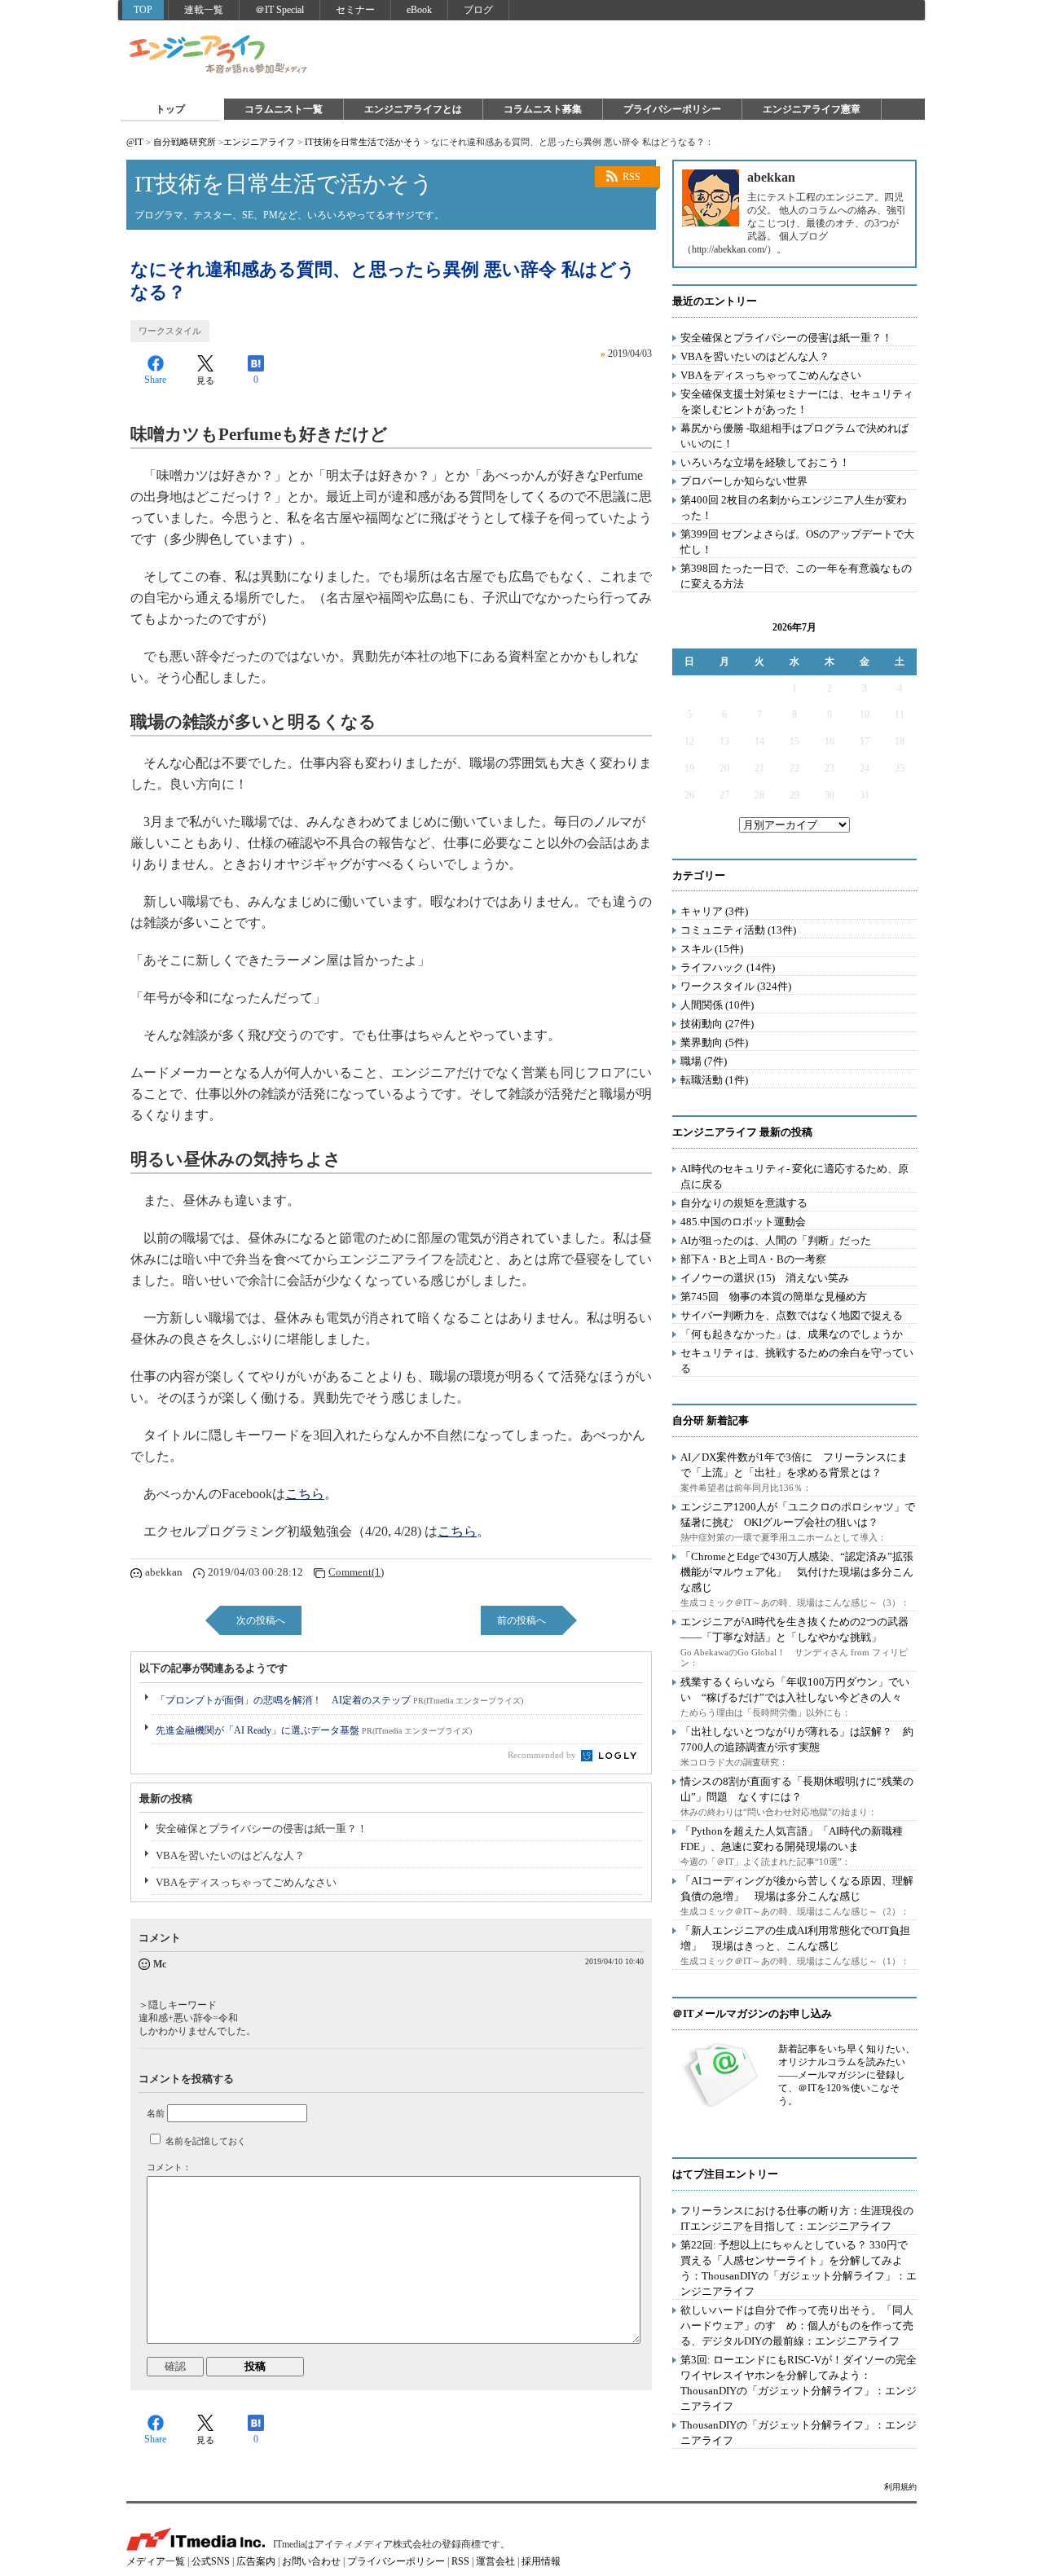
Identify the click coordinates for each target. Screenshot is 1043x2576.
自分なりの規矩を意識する (744, 1203)
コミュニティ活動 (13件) (738, 930)
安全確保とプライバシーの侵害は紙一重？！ (262, 1829)
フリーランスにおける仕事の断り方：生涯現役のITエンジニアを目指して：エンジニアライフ (797, 2218)
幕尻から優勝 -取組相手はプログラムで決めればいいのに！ (794, 436)
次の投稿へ (261, 1620)
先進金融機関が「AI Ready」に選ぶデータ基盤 (314, 1730)
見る (205, 380)
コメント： (169, 2167)
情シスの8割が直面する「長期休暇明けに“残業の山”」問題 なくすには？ (797, 1789)
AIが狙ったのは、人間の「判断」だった (776, 1240)
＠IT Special (279, 10)
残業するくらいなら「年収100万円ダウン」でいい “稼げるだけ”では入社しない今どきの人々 (795, 1690)
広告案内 (256, 2561)
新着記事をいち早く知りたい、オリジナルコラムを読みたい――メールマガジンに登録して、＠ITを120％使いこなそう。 (847, 2075)
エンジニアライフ (219, 55)
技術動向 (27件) (717, 1024)
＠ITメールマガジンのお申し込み (752, 2013)
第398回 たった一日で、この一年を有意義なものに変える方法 (796, 576)
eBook (419, 10)
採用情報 (541, 2561)
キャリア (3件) (714, 911)
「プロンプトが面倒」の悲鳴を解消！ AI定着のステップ (339, 1700)
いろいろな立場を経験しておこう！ (765, 462)
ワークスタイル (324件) (736, 986)
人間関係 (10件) (717, 1005)
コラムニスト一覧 (284, 109)
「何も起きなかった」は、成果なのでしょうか (792, 1334)
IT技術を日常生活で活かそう (363, 142)
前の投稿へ (521, 1620)
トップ (170, 109)
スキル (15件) (712, 949)
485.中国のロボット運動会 (743, 1222)
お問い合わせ (311, 2561)
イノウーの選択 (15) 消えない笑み (765, 1278)
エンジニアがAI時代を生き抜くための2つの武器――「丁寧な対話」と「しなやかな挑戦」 (794, 1629)
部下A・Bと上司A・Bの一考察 (753, 1259)
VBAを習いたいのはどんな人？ (230, 1855)
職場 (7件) (704, 1061)
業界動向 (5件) (714, 1042)
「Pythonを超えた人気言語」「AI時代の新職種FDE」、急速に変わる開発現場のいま (792, 1839)
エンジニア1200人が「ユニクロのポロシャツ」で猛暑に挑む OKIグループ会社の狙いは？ (798, 1514)
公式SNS (211, 2561)
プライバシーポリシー (672, 109)
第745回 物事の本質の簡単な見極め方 (774, 1297)
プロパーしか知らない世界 (744, 481)
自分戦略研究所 (185, 142)
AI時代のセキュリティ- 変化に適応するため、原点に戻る (794, 1176)
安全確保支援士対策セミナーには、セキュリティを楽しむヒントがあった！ (797, 402)
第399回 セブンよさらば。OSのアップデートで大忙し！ (797, 542)
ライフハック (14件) (728, 967)
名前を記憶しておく (206, 2141)
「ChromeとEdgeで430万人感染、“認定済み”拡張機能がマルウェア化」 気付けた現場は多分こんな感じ (797, 1572)
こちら (305, 1494)
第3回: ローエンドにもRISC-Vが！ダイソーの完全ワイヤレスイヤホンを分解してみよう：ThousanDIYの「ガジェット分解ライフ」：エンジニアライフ (799, 2383)
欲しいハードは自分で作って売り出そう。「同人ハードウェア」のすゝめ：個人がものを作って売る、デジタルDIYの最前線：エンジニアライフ (797, 2325)
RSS (632, 177)
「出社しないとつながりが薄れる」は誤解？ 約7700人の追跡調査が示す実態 (797, 1739)
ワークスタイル (170, 331)
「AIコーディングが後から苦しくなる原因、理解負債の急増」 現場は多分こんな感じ (797, 1888)
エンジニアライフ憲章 (812, 109)
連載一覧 (204, 10)
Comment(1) (356, 1572)
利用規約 (900, 2487)
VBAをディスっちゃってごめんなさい (246, 1882)
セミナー (355, 10)
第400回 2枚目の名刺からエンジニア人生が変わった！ (794, 508)
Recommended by (543, 1755)
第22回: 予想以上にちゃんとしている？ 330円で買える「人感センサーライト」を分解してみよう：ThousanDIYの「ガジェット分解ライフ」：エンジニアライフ (799, 2268)
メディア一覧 (156, 2561)
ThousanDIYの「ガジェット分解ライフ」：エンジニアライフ (799, 2433)
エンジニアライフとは (413, 109)
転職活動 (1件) (714, 1080)
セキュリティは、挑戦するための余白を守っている (797, 1361)
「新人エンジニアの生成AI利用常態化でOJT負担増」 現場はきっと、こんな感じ (795, 1938)
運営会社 (495, 2561)
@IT (135, 142)
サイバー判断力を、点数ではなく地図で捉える (792, 1315)
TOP (143, 10)
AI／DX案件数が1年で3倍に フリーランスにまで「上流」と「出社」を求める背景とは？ (794, 1465)
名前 (156, 2113)
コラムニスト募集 (543, 109)
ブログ (478, 10)
